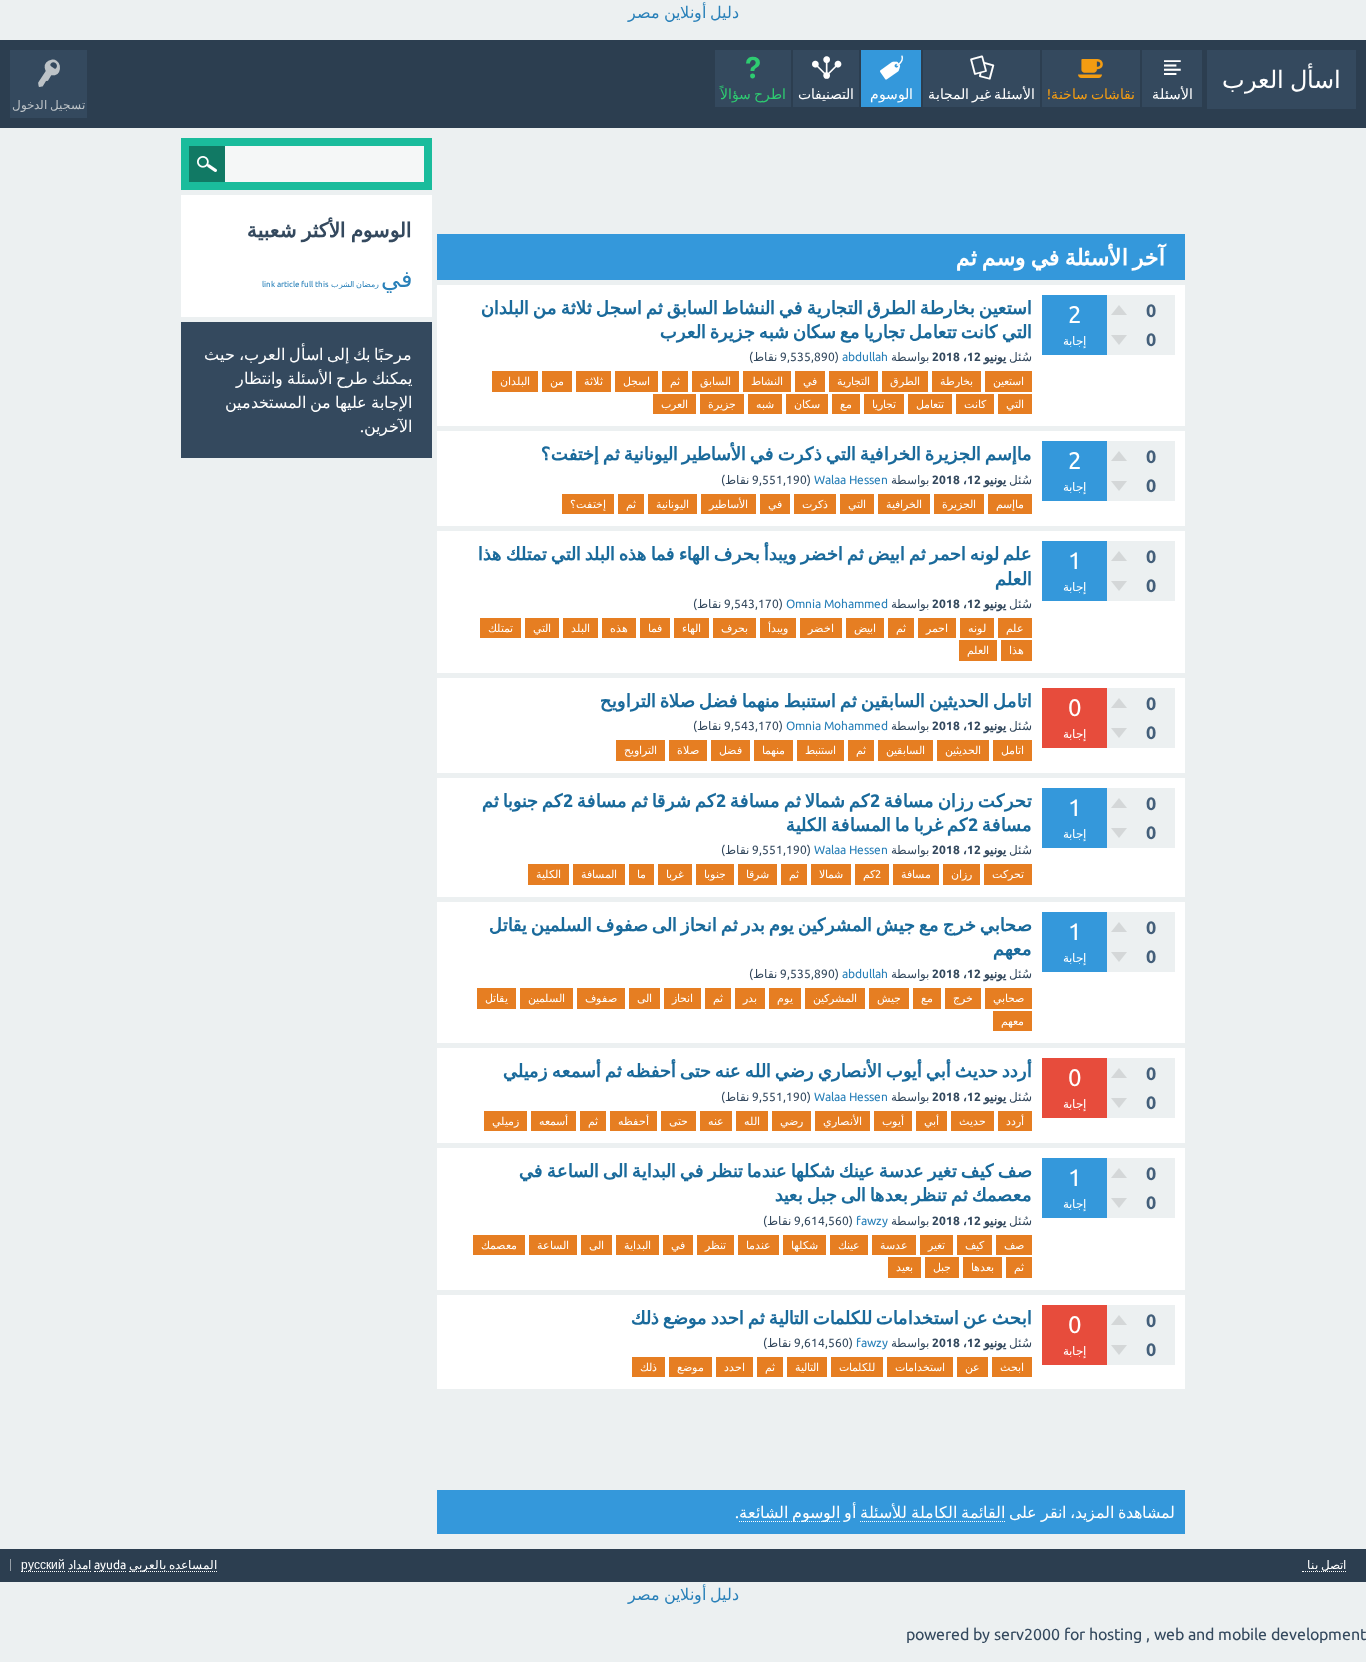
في (810, 381)
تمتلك (500, 628)
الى (644, 998)
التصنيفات (826, 94)
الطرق (905, 381)
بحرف (734, 628)
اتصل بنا (1326, 1565)
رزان (961, 874)
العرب (674, 404)
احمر (937, 628)
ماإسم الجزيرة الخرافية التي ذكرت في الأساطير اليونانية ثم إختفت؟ (786, 453)
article (288, 284)
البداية (637, 1245)
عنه (716, 1121)
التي (1015, 404)
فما (655, 628)
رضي (791, 1121)
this (322, 284)
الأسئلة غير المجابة (981, 94)
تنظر (715, 1245)
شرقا (757, 874)
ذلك (648, 1367)
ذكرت (815, 504)
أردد (1015, 1121)
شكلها (804, 1245)
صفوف (601, 998)
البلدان (515, 381)
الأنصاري (842, 1121)
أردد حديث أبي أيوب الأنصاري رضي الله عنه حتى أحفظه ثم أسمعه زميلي (767, 1070)
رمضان (367, 284)
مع (846, 404)
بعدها (982, 1267)
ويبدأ (778, 628)
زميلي (505, 1121)
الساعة (553, 1245)
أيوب (893, 1121)
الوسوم (891, 94)
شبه (765, 404)
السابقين (905, 750)
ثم (675, 381)
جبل (942, 1267)
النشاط (767, 381)
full (307, 284)
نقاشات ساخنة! (1091, 94)
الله (752, 1121)
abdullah (865, 356)
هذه (619, 628)
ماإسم (1010, 504)
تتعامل (930, 404)
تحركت (1008, 874)
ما (641, 874)
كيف (974, 1245)
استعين (1008, 381)
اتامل (1012, 750)
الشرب (342, 284)
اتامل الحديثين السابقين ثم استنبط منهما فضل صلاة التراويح (816, 700)
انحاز (682, 998)
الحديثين (963, 750)
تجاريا (884, 404)
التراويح (640, 750)
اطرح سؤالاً (753, 94)
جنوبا (715, 874)
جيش (889, 998)
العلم (978, 650)
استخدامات (920, 1367)
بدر (750, 998)
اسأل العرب (1281, 79)
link (268, 284)
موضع (690, 1367)
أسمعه (553, 1121)
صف (1014, 1245)
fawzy (872, 1220)
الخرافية (904, 504)
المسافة (599, 874)
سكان (807, 404)
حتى (678, 1121)
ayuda (110, 1564)
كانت (975, 404)
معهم (1012, 1021)
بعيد (904, 1267)
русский (43, 1564)
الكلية (548, 874)
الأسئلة (1172, 94)
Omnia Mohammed (837, 603)
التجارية (853, 381)
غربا (675, 874)
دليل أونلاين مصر (683, 12)
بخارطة (956, 381)
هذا (1016, 650)
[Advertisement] (821, 183)
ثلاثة (593, 381)
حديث (972, 1121)
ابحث (1012, 1367)
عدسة (894, 1245)
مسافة (916, 874)
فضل (730, 750)
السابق (715, 381)
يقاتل (496, 998)
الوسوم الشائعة (789, 1512)
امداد (79, 1564)
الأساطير (728, 504)
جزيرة (722, 404)
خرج (963, 998)
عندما (758, 1245)
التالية (807, 1367)
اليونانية (672, 504)
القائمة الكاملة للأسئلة (932, 1512)
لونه (977, 628)
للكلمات (857, 1367)
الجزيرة (959, 504)
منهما (773, 750)
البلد (580, 628)
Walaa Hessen (851, 479)
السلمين (546, 998)
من (557, 381)
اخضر (821, 628)
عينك (849, 1245)
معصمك (499, 1245)
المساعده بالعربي (173, 1564)
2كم (872, 874)
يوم (785, 998)
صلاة (688, 750)
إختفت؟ (588, 504)
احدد (734, 1367)
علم (1015, 628)
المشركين (835, 998)
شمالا (831, 874)
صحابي (1008, 998)
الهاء (691, 628)
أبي (931, 1121)
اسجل (636, 381)
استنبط (820, 750)
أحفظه (633, 1121)
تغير (936, 1245)
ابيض (865, 628)
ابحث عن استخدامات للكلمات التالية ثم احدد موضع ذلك (831, 1317)
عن (972, 1367)
